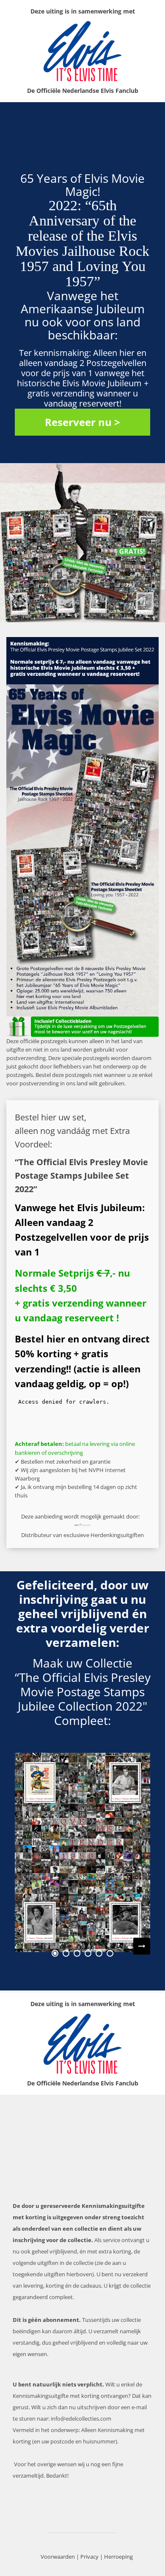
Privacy (89, 2557)
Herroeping (118, 2557)
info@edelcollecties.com (81, 2419)
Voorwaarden (58, 2557)
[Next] (142, 1946)
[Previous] (23, 1946)
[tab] (55, 1953)
